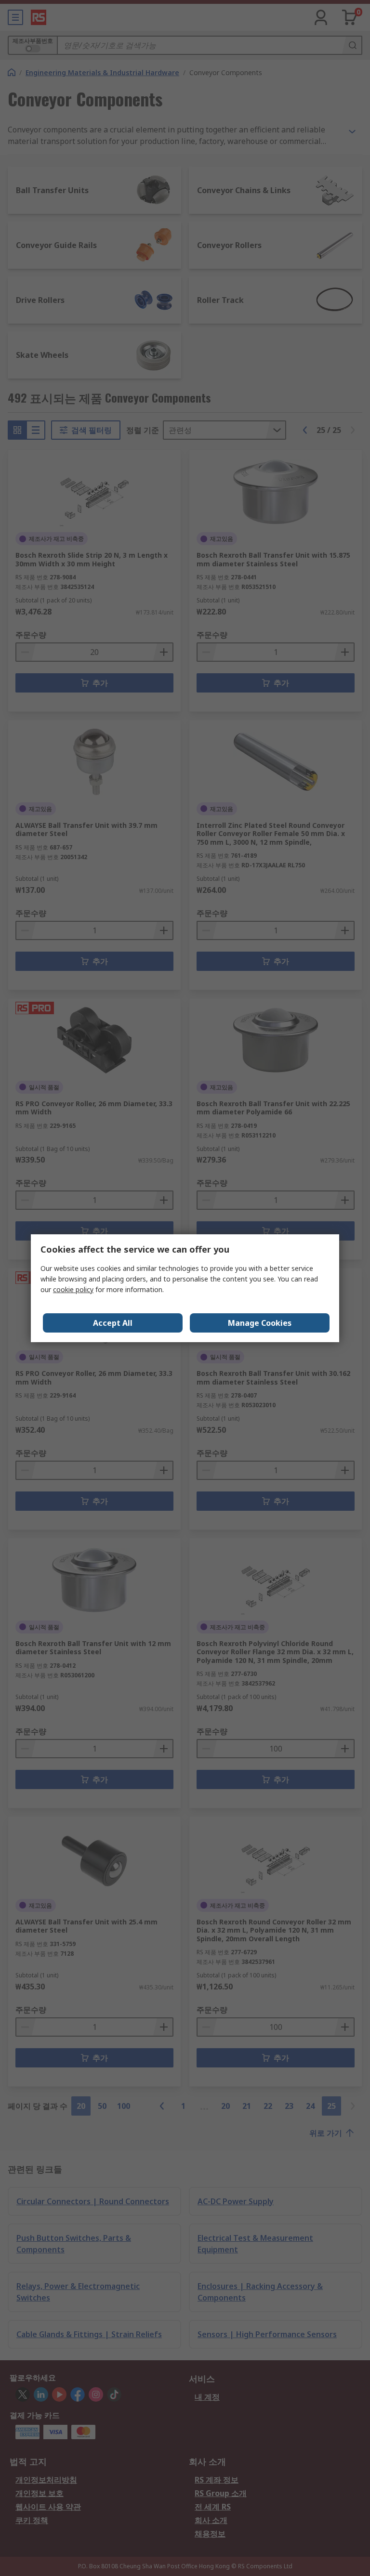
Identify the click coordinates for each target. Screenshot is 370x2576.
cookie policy (73, 1289)
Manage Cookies (260, 1323)
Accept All (113, 1323)
